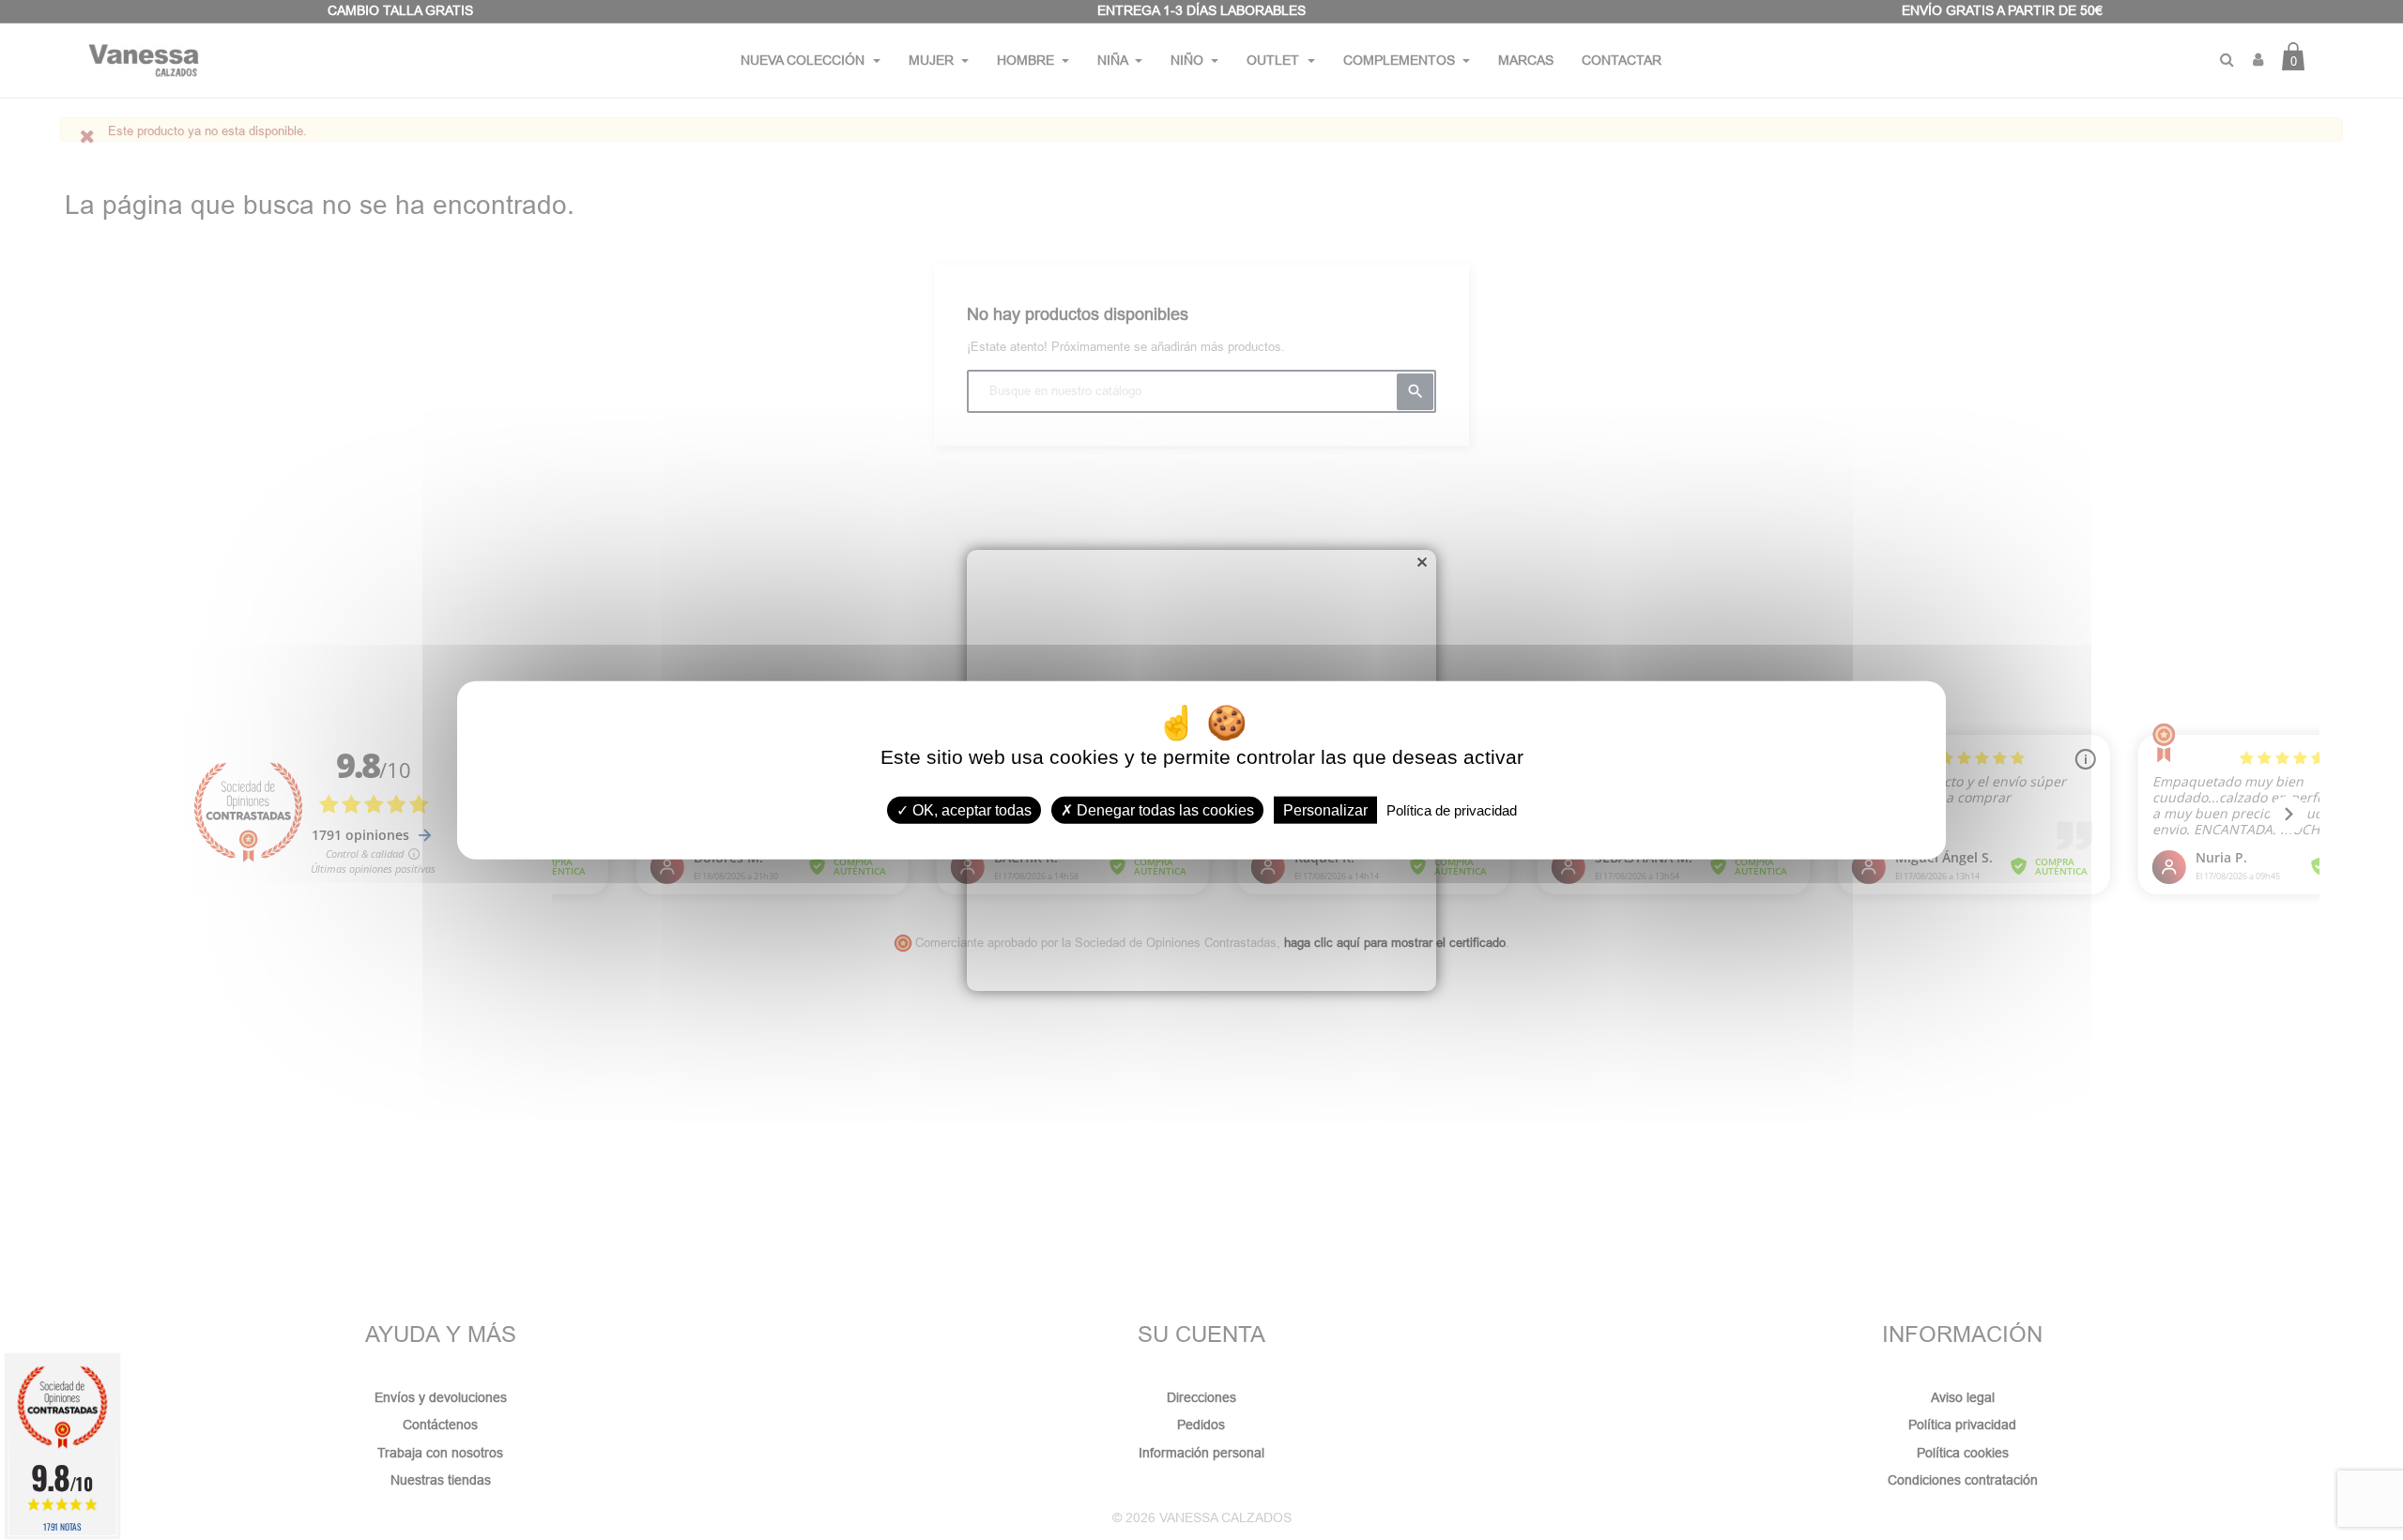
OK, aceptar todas (970, 810)
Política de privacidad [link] (1452, 810)
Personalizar (1325, 810)
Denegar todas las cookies (1163, 810)
